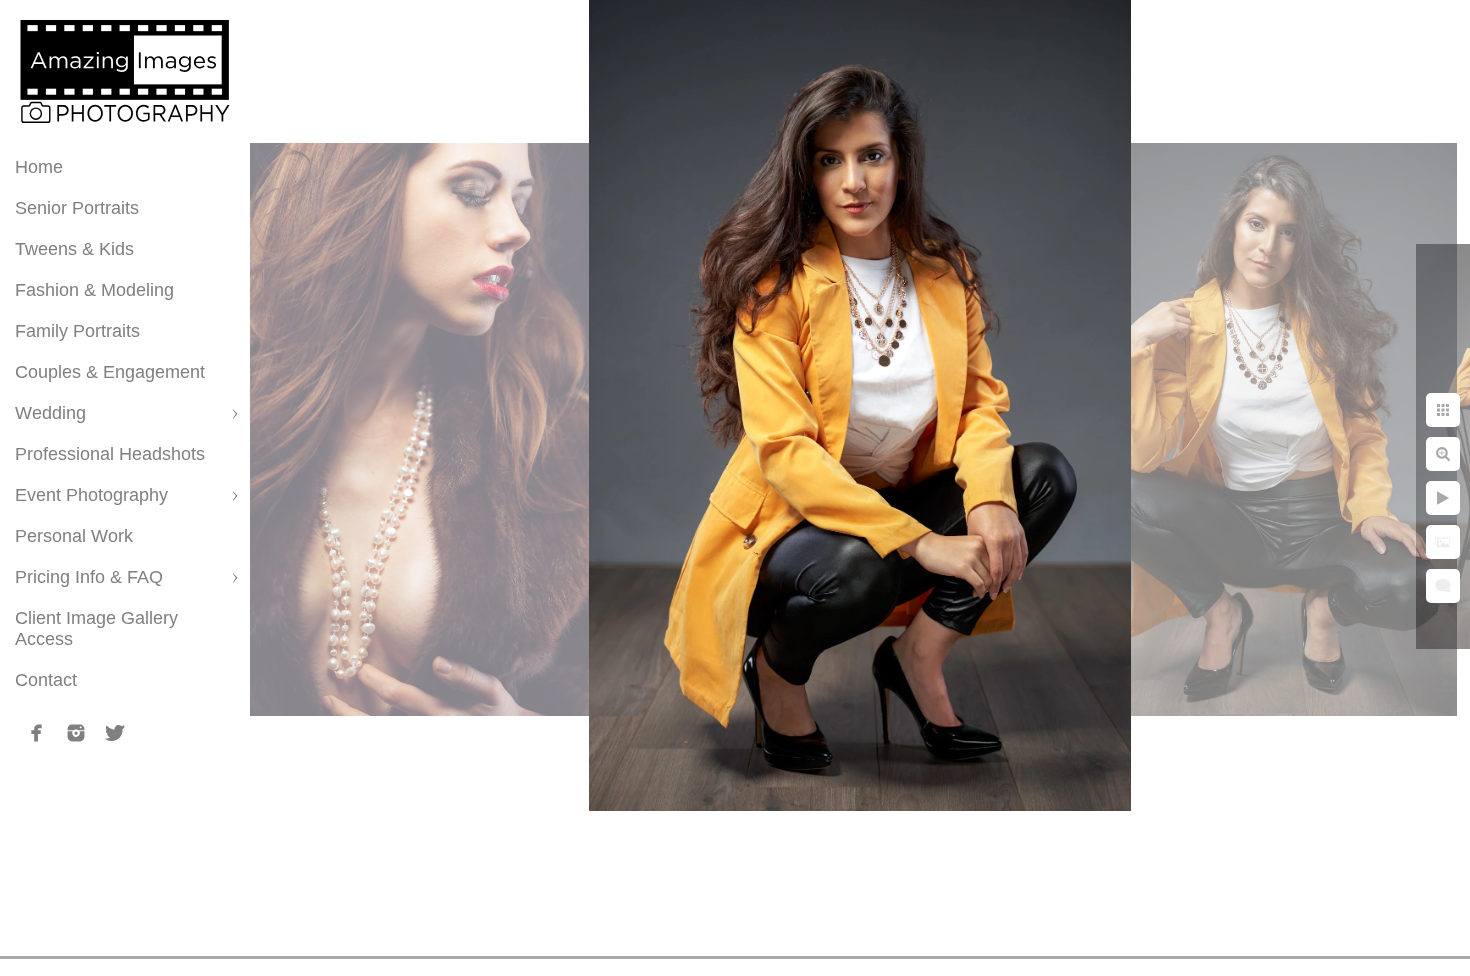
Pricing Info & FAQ (89, 577)
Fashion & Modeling (94, 290)
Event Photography (91, 495)
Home (39, 167)
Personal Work (74, 536)
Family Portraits (77, 331)
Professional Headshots (110, 454)
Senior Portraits (77, 208)
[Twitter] (115, 733)
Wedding (50, 413)
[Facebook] (37, 733)
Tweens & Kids (74, 249)
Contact (46, 680)
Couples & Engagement (110, 372)
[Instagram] (76, 733)
